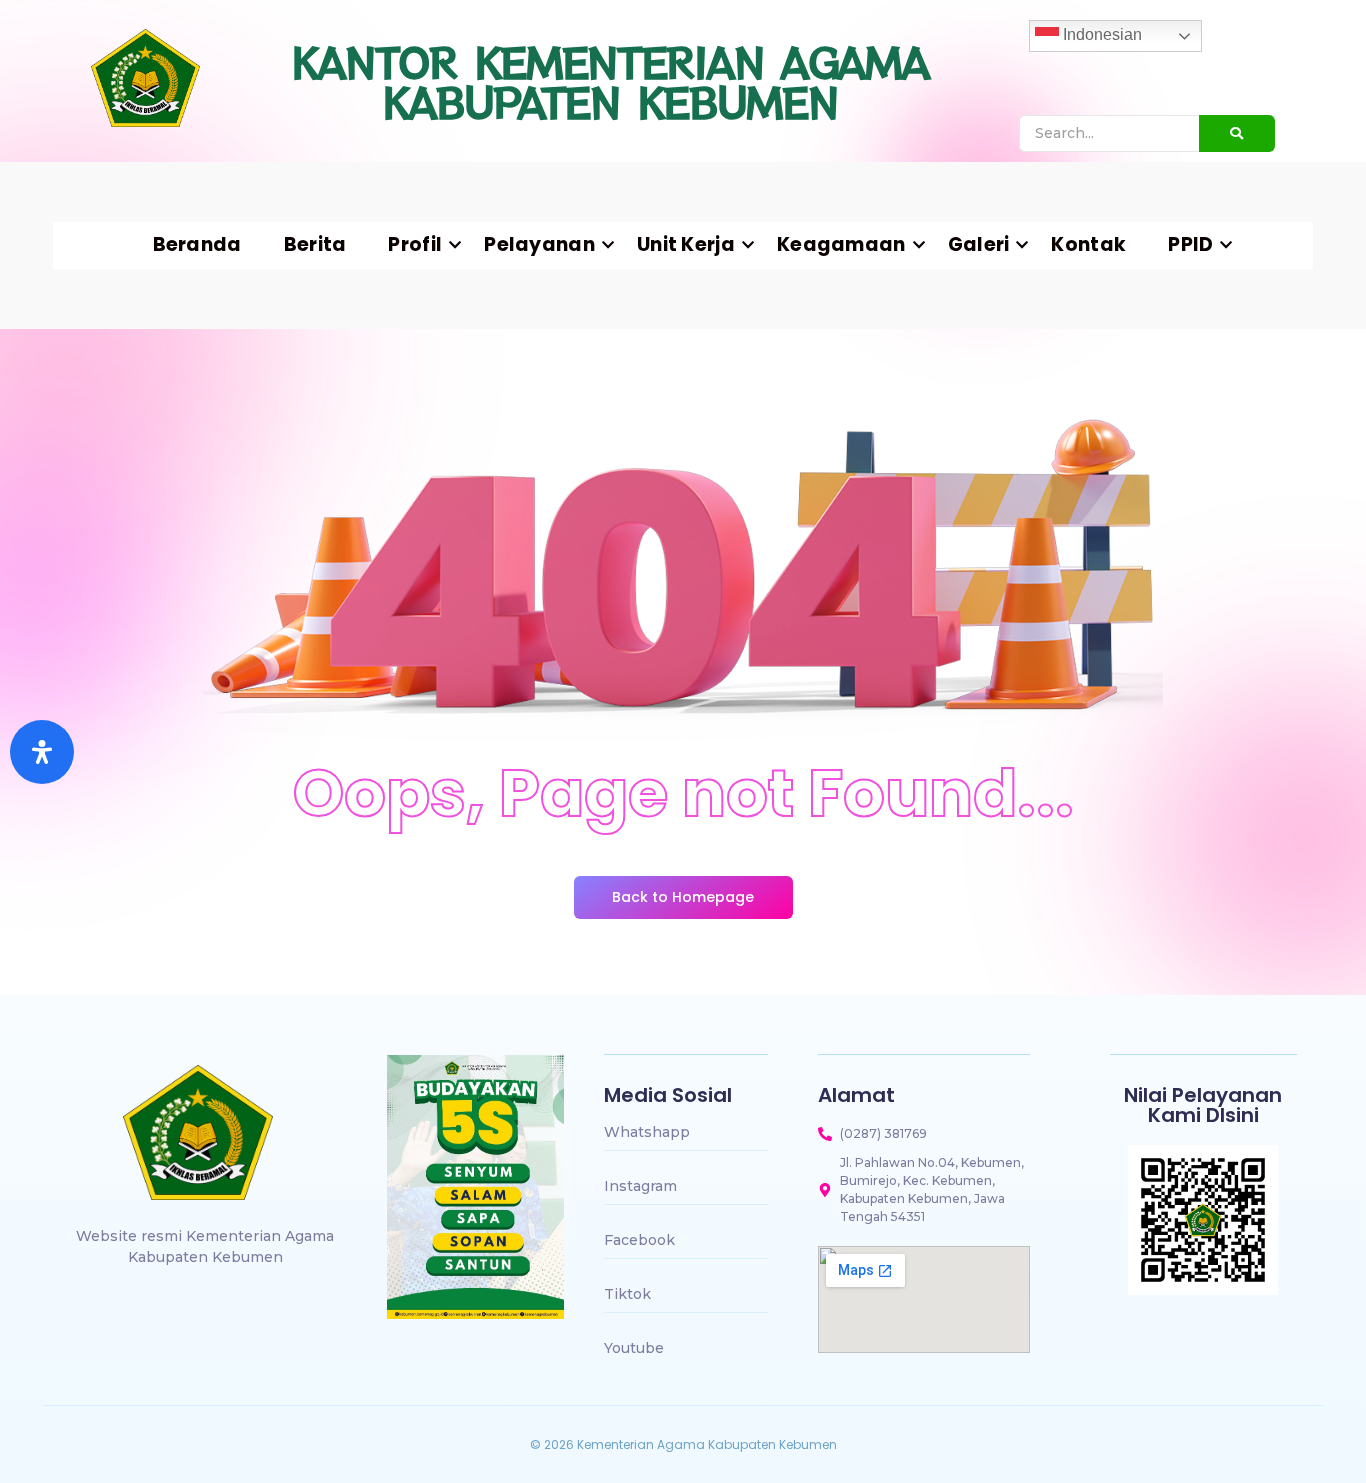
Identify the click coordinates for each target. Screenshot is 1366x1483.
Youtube (634, 1348)
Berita (315, 245)
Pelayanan (539, 245)
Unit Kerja (686, 245)
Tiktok (627, 1294)
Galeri (979, 245)
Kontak (1088, 245)
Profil (415, 245)
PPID (1190, 245)
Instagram (640, 1186)
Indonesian (1100, 34)
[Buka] (42, 752)
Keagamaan (841, 245)
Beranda (197, 245)
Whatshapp (647, 1132)
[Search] (1237, 133)
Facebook (639, 1240)
